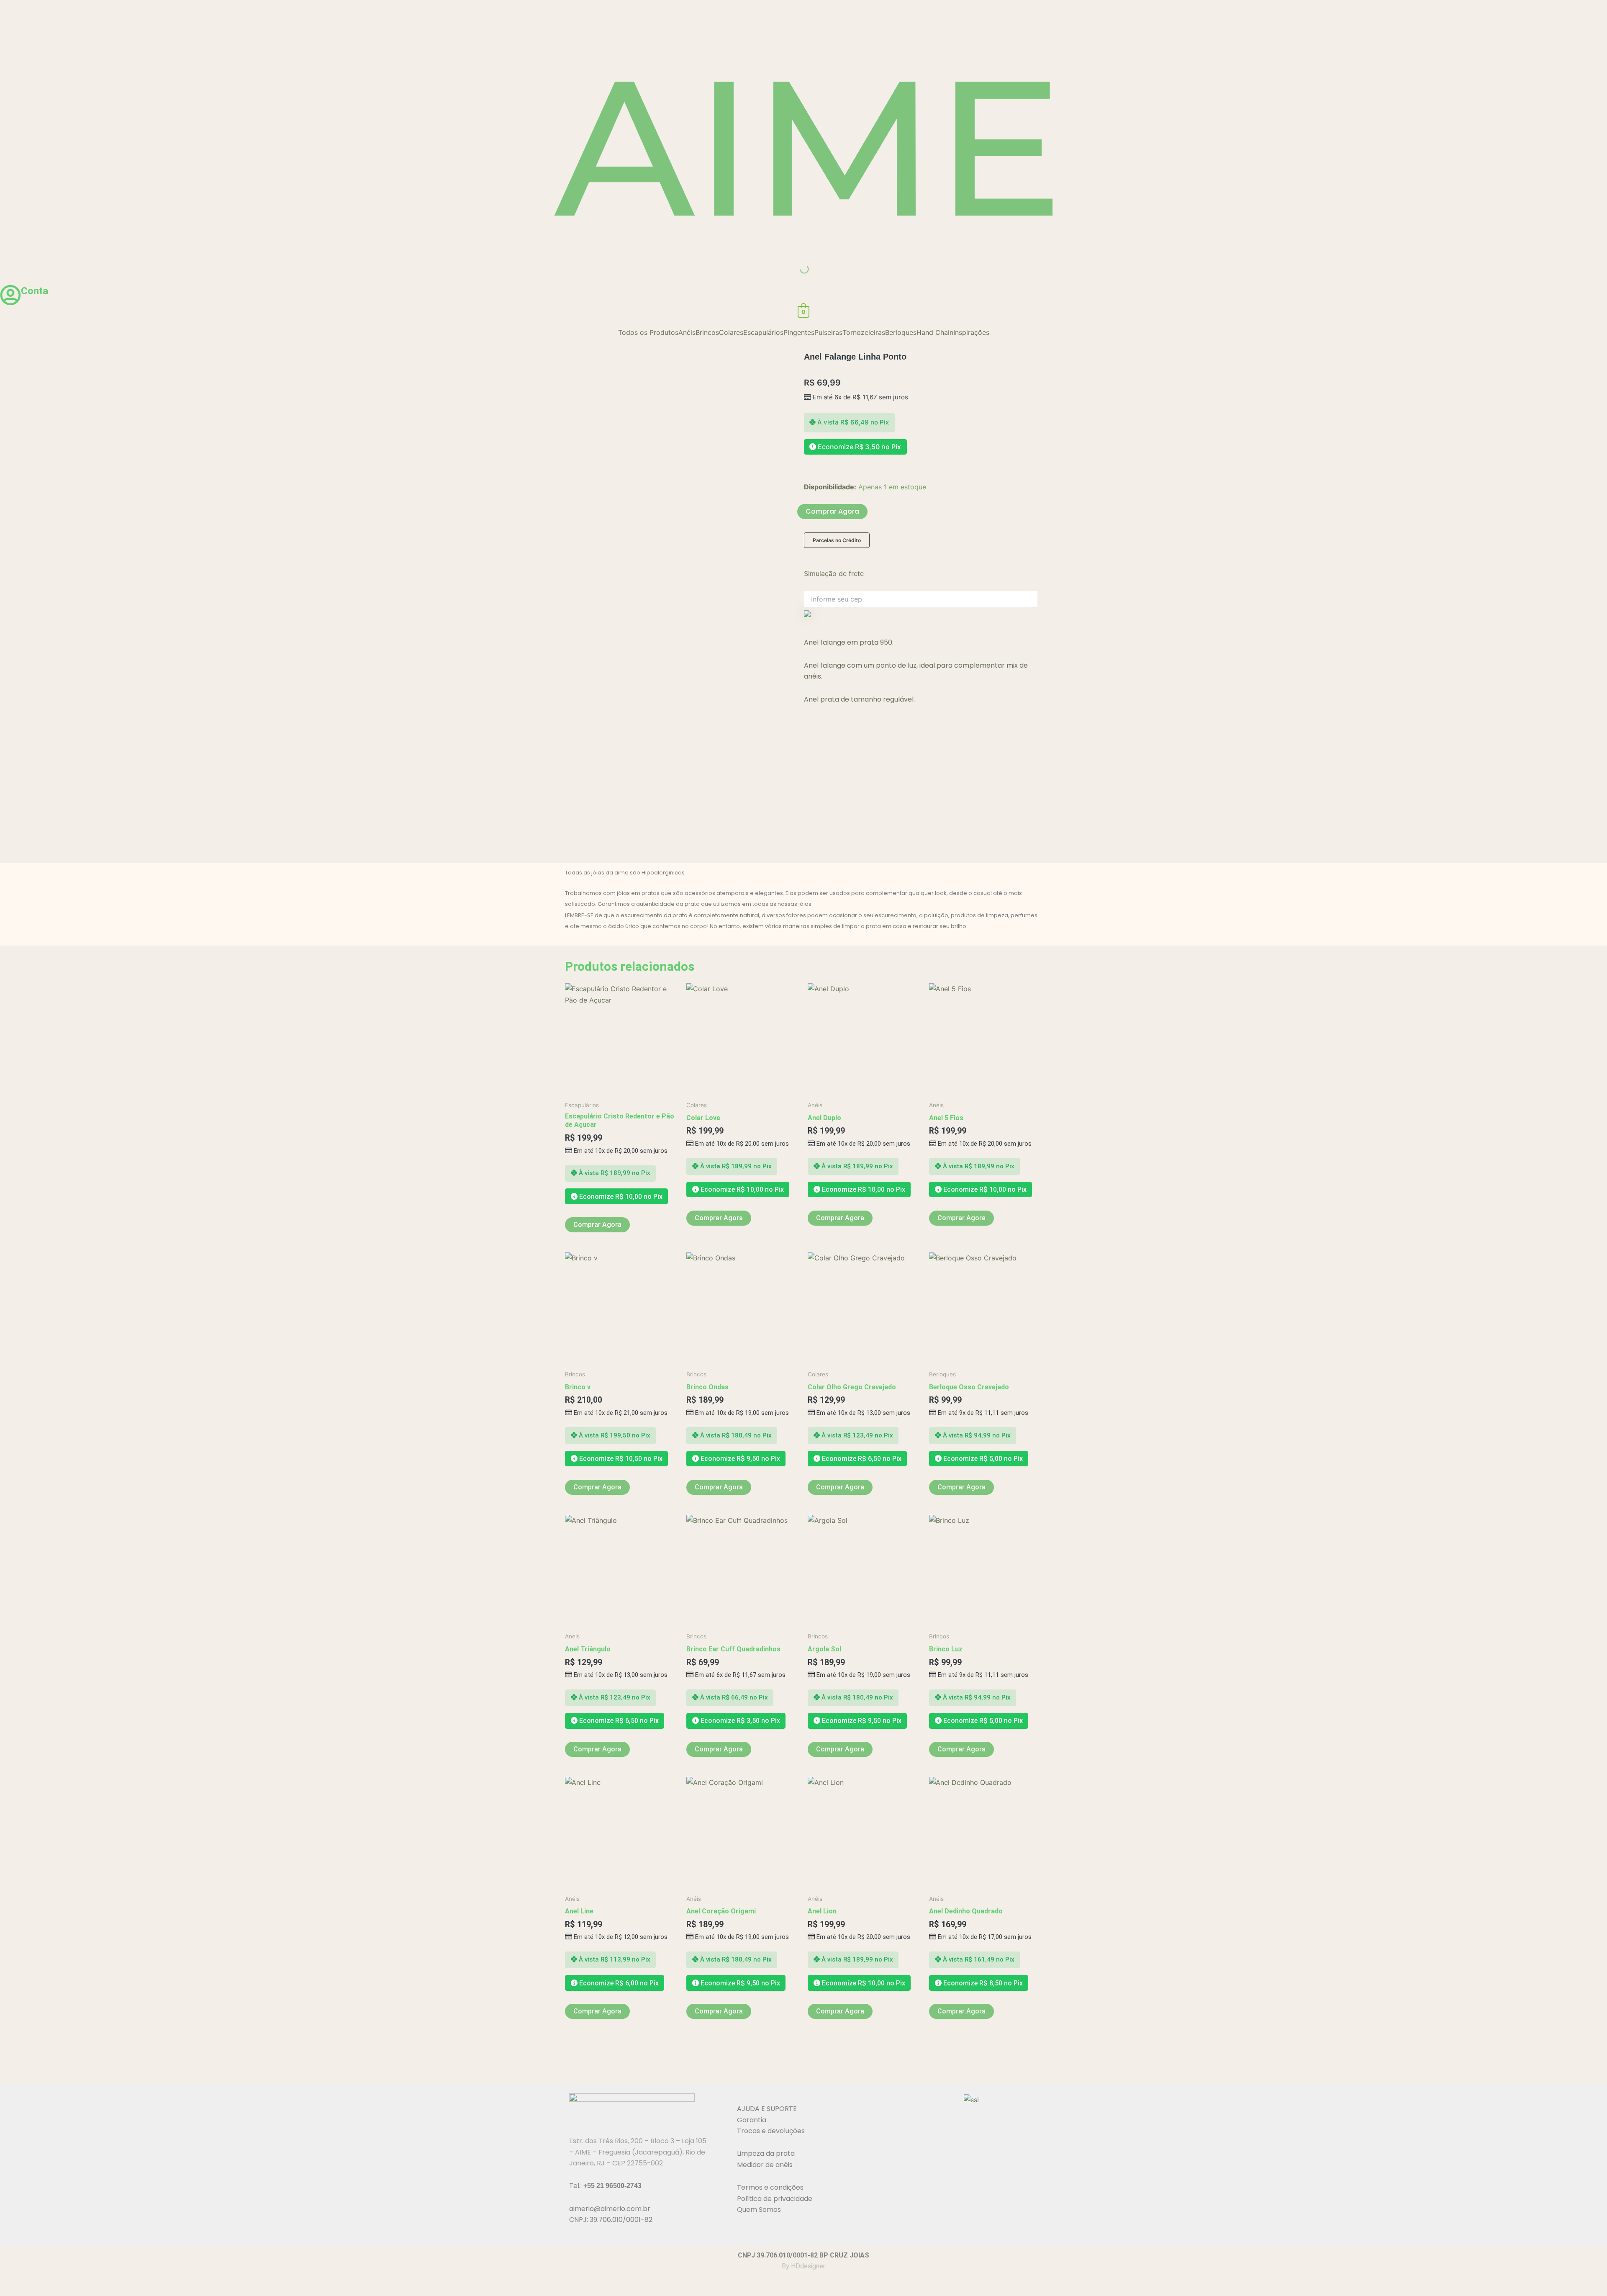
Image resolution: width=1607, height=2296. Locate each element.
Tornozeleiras (864, 332)
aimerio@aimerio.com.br (610, 2209)
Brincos (707, 332)
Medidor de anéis (765, 2165)
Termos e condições (770, 2187)
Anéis (687, 332)
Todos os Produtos (648, 332)
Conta (35, 291)
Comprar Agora (832, 511)
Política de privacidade (775, 2199)
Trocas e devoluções (771, 2131)
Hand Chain (935, 332)
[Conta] (10, 295)
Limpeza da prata (766, 2153)
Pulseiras (828, 332)
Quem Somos (759, 2210)
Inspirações (971, 332)
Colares (731, 332)
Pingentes (799, 332)
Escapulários (763, 332)
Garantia (752, 2120)
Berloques (901, 332)
